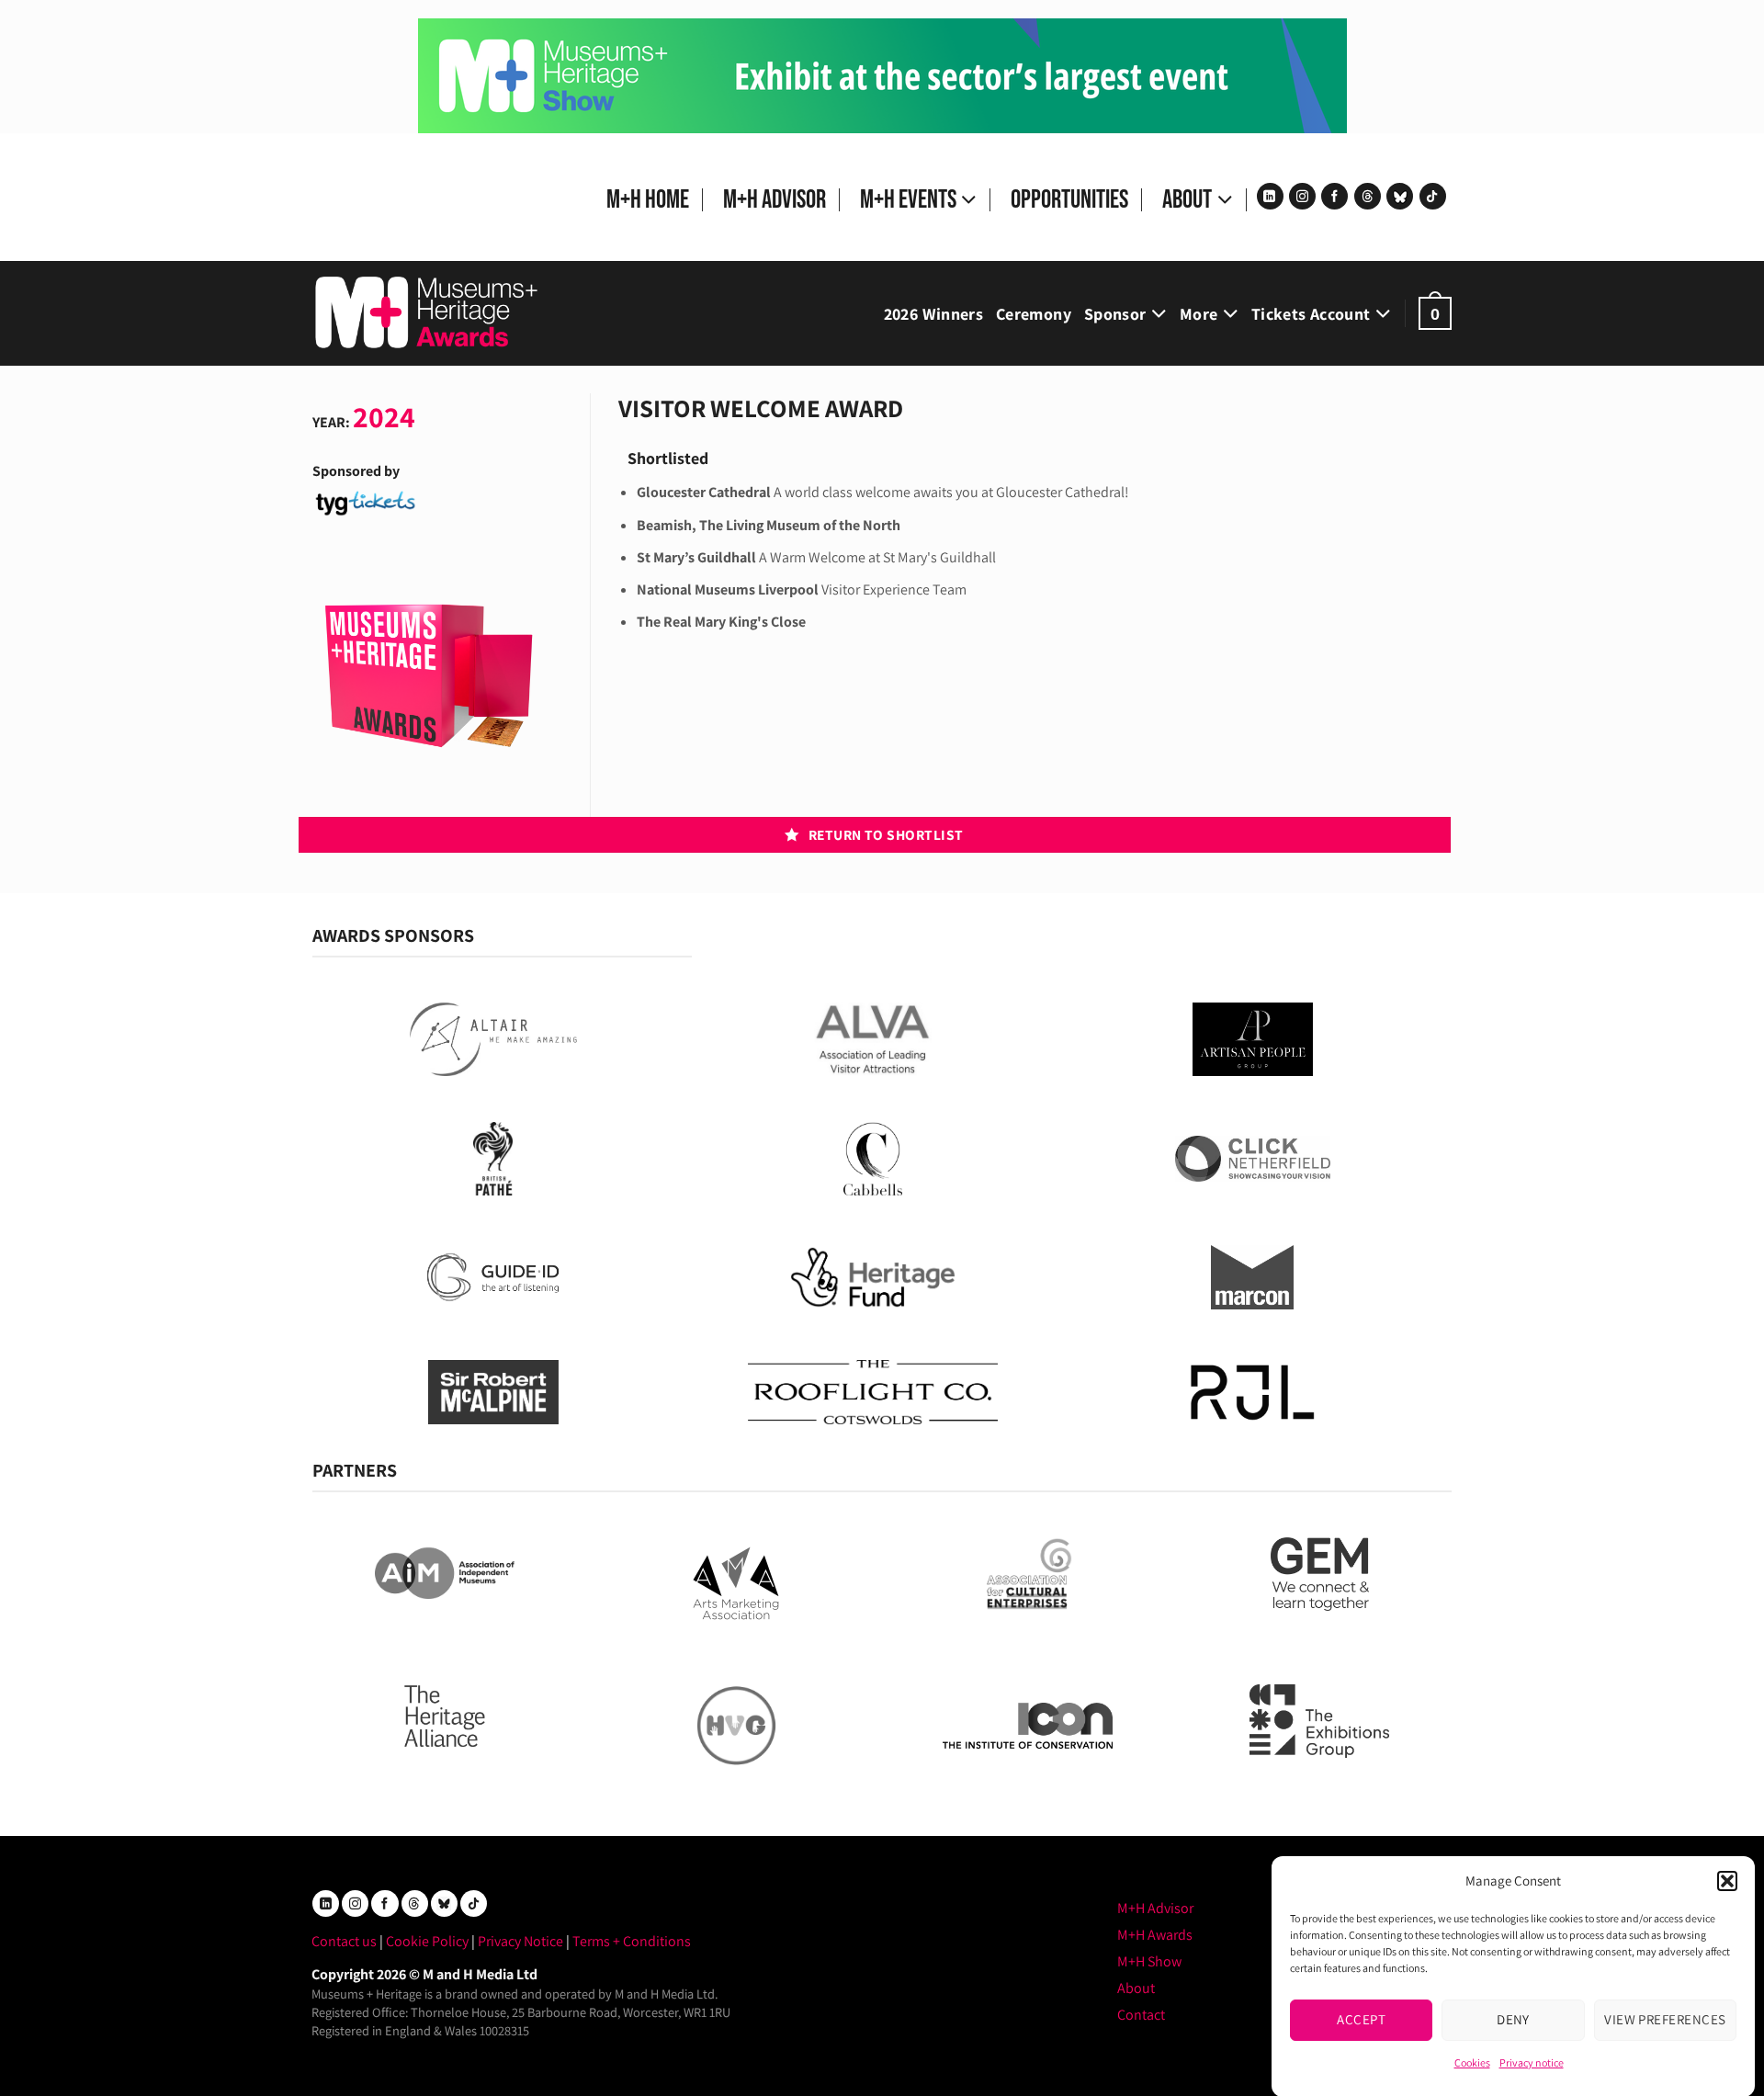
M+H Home (648, 200)
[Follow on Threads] (1368, 196)
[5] (882, 75)
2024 (384, 416)
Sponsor (1115, 314)
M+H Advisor (775, 200)
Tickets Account (1311, 314)
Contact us (344, 1941)
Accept (1361, 2019)
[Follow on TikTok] (1433, 196)
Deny (1513, 2019)
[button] (1727, 1881)
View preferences (1665, 2019)
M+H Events (908, 200)
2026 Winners (933, 314)
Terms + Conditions (632, 1941)
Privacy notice (1532, 2062)
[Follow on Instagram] (1302, 196)
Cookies (1472, 2062)
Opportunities (1069, 200)
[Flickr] (1400, 196)
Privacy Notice (520, 1941)
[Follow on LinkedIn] (1270, 196)
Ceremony (1034, 314)
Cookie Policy (427, 1941)
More (1199, 314)
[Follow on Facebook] (1334, 196)
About (1187, 200)
